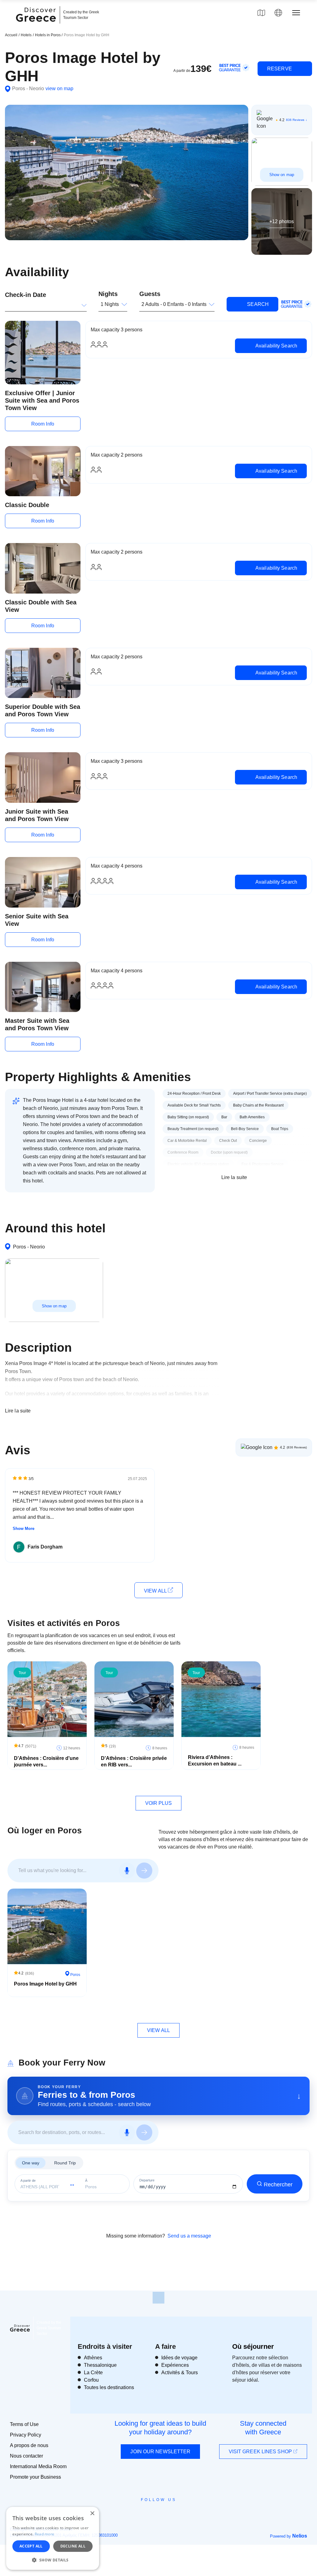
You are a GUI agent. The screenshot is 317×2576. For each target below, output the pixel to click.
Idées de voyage (179, 2358)
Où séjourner (253, 2346)
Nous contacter (26, 2456)
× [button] (92, 2514)
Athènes (93, 2358)
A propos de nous (29, 2445)
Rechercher (278, 2185)
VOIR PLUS (159, 1803)
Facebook (131, 2514)
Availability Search (276, 346)
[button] (53, 2560)
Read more (45, 2534)
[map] (261, 13)
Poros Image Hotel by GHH (45, 1984)
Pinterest (176, 2514)
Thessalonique (100, 2365)
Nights (108, 294)
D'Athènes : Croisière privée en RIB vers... (134, 1761)
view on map (59, 88)
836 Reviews (295, 120)
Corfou (91, 2380)
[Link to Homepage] (37, 25)
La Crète (93, 2373)
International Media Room (38, 2466)
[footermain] (158, 2298)
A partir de (28, 2181)
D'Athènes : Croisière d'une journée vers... (46, 1761)
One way (31, 2163)
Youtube (165, 2514)
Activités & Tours (180, 2373)
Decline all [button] (73, 2546)
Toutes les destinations (109, 2387)
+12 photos (282, 221)
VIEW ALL (156, 1591)
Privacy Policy (26, 2435)
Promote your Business (35, 2477)
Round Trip (65, 2163)
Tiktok (187, 2511)
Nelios (300, 2536)
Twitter (154, 2511)
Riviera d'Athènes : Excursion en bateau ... (215, 1761)
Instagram (142, 2514)
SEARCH (257, 304)
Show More (24, 1529)
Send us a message (189, 2236)
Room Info (43, 424)
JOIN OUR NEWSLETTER (160, 2452)
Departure (147, 2180)
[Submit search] (144, 1871)
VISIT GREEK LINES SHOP (261, 2452)
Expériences (175, 2365)
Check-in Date (26, 295)
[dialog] (53, 2538)
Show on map (282, 175)
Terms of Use (24, 2424)
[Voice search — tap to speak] (127, 1871)
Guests (150, 294)
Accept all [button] (31, 2546)
